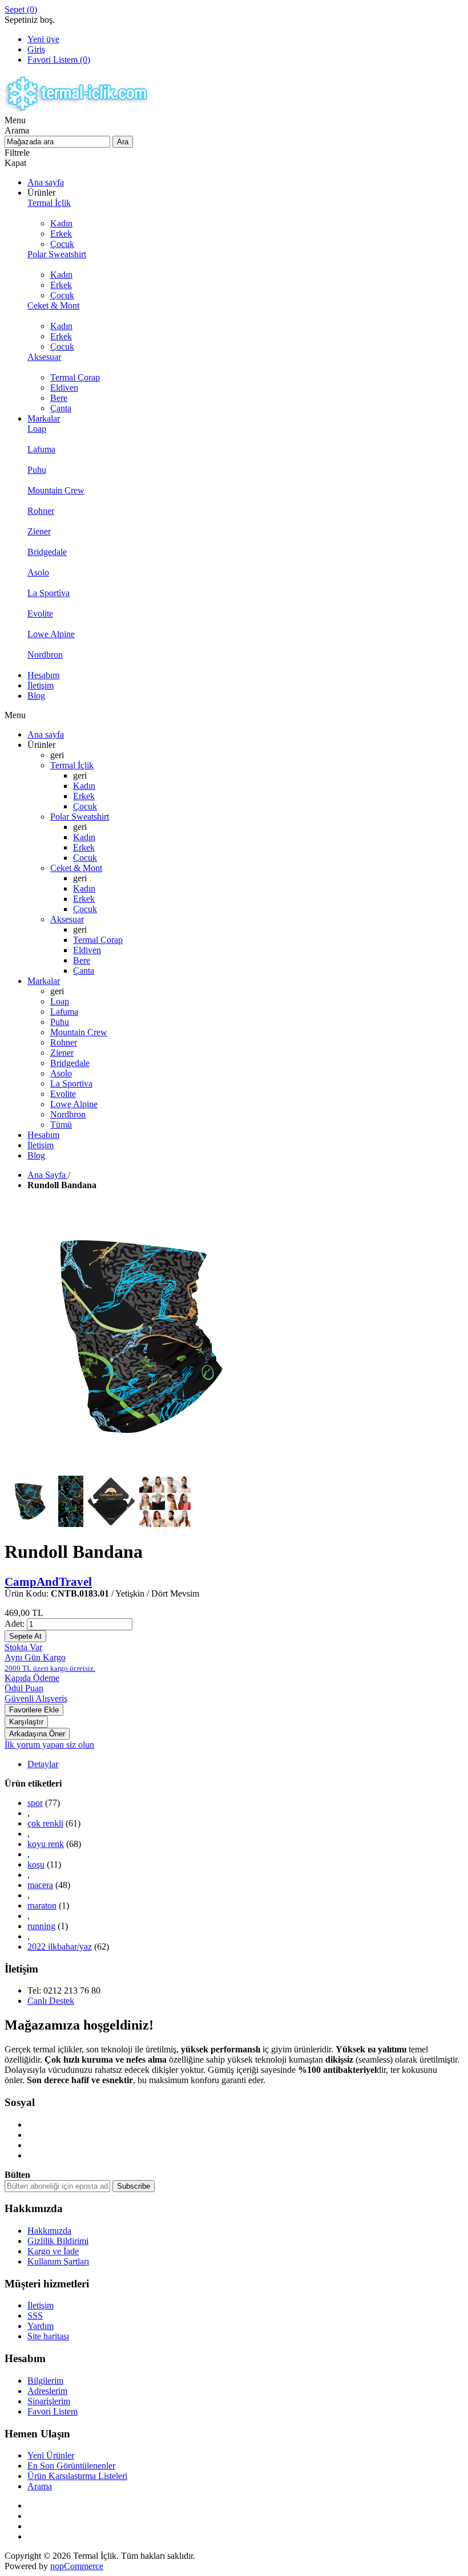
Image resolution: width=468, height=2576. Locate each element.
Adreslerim (47, 2391)
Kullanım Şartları (58, 2261)
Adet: (15, 1624)
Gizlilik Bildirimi (58, 2241)
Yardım (41, 2326)
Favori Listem (53, 2411)
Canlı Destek (51, 2001)
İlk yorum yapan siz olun (49, 1745)
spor (35, 1803)
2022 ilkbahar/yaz (60, 1947)
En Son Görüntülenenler (71, 2466)
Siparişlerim (49, 2401)
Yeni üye (43, 39)
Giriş (36, 49)
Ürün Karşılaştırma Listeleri (77, 2476)
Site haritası (48, 2336)
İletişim (41, 2305)
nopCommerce (77, 2566)
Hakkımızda (49, 2231)
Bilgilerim (45, 2381)
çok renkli (45, 1823)
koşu (36, 1864)
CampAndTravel (48, 1581)
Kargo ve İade (53, 2251)
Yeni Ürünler (51, 2455)
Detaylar (43, 1764)
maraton (42, 1905)
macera (40, 1885)
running (41, 1926)
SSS (35, 2316)
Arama (40, 2486)
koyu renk (46, 1844)
